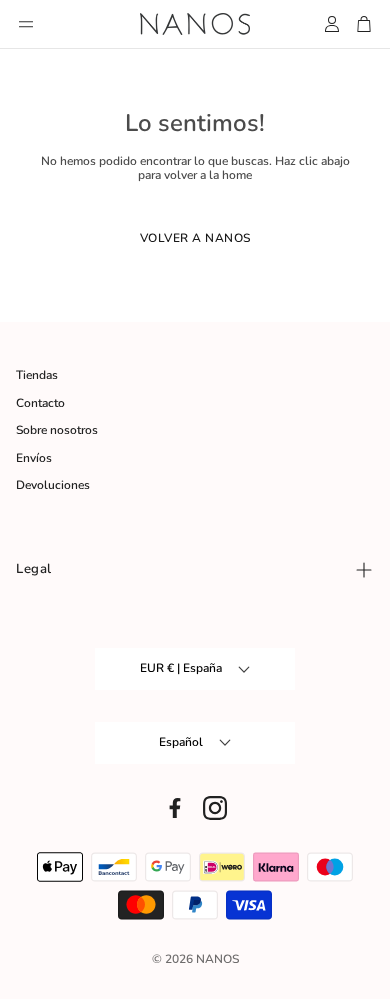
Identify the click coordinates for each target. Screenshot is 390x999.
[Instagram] (215, 808)
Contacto (40, 403)
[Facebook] (175, 808)
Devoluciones (53, 485)
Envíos (34, 458)
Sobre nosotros (57, 430)
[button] (26, 24)
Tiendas (37, 375)
